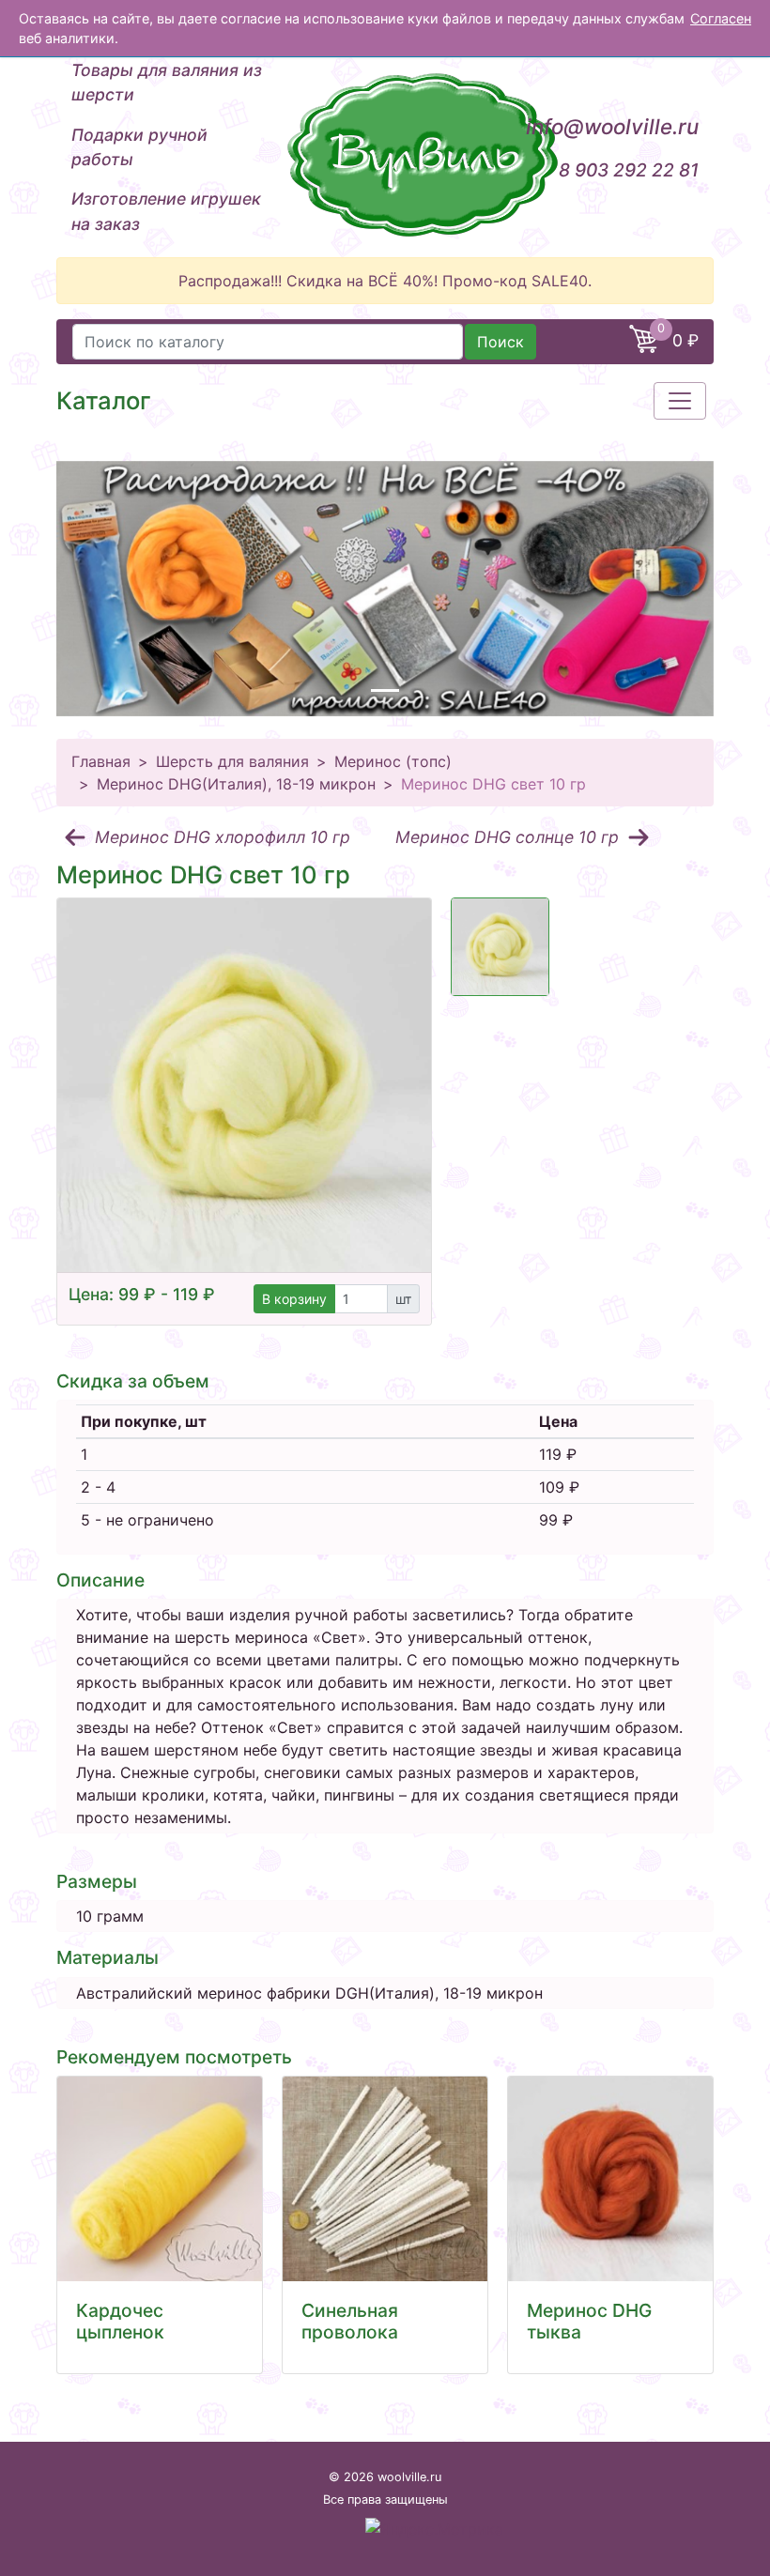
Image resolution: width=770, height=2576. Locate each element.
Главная (101, 761)
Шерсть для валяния (232, 761)
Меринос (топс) (393, 761)
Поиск (500, 342)
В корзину (294, 1299)
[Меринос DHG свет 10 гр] (244, 1085)
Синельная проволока (350, 2321)
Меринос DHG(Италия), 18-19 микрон (236, 784)
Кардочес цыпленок (120, 2321)
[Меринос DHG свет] (500, 947)
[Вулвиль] (385, 155)
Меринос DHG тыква (589, 2321)
